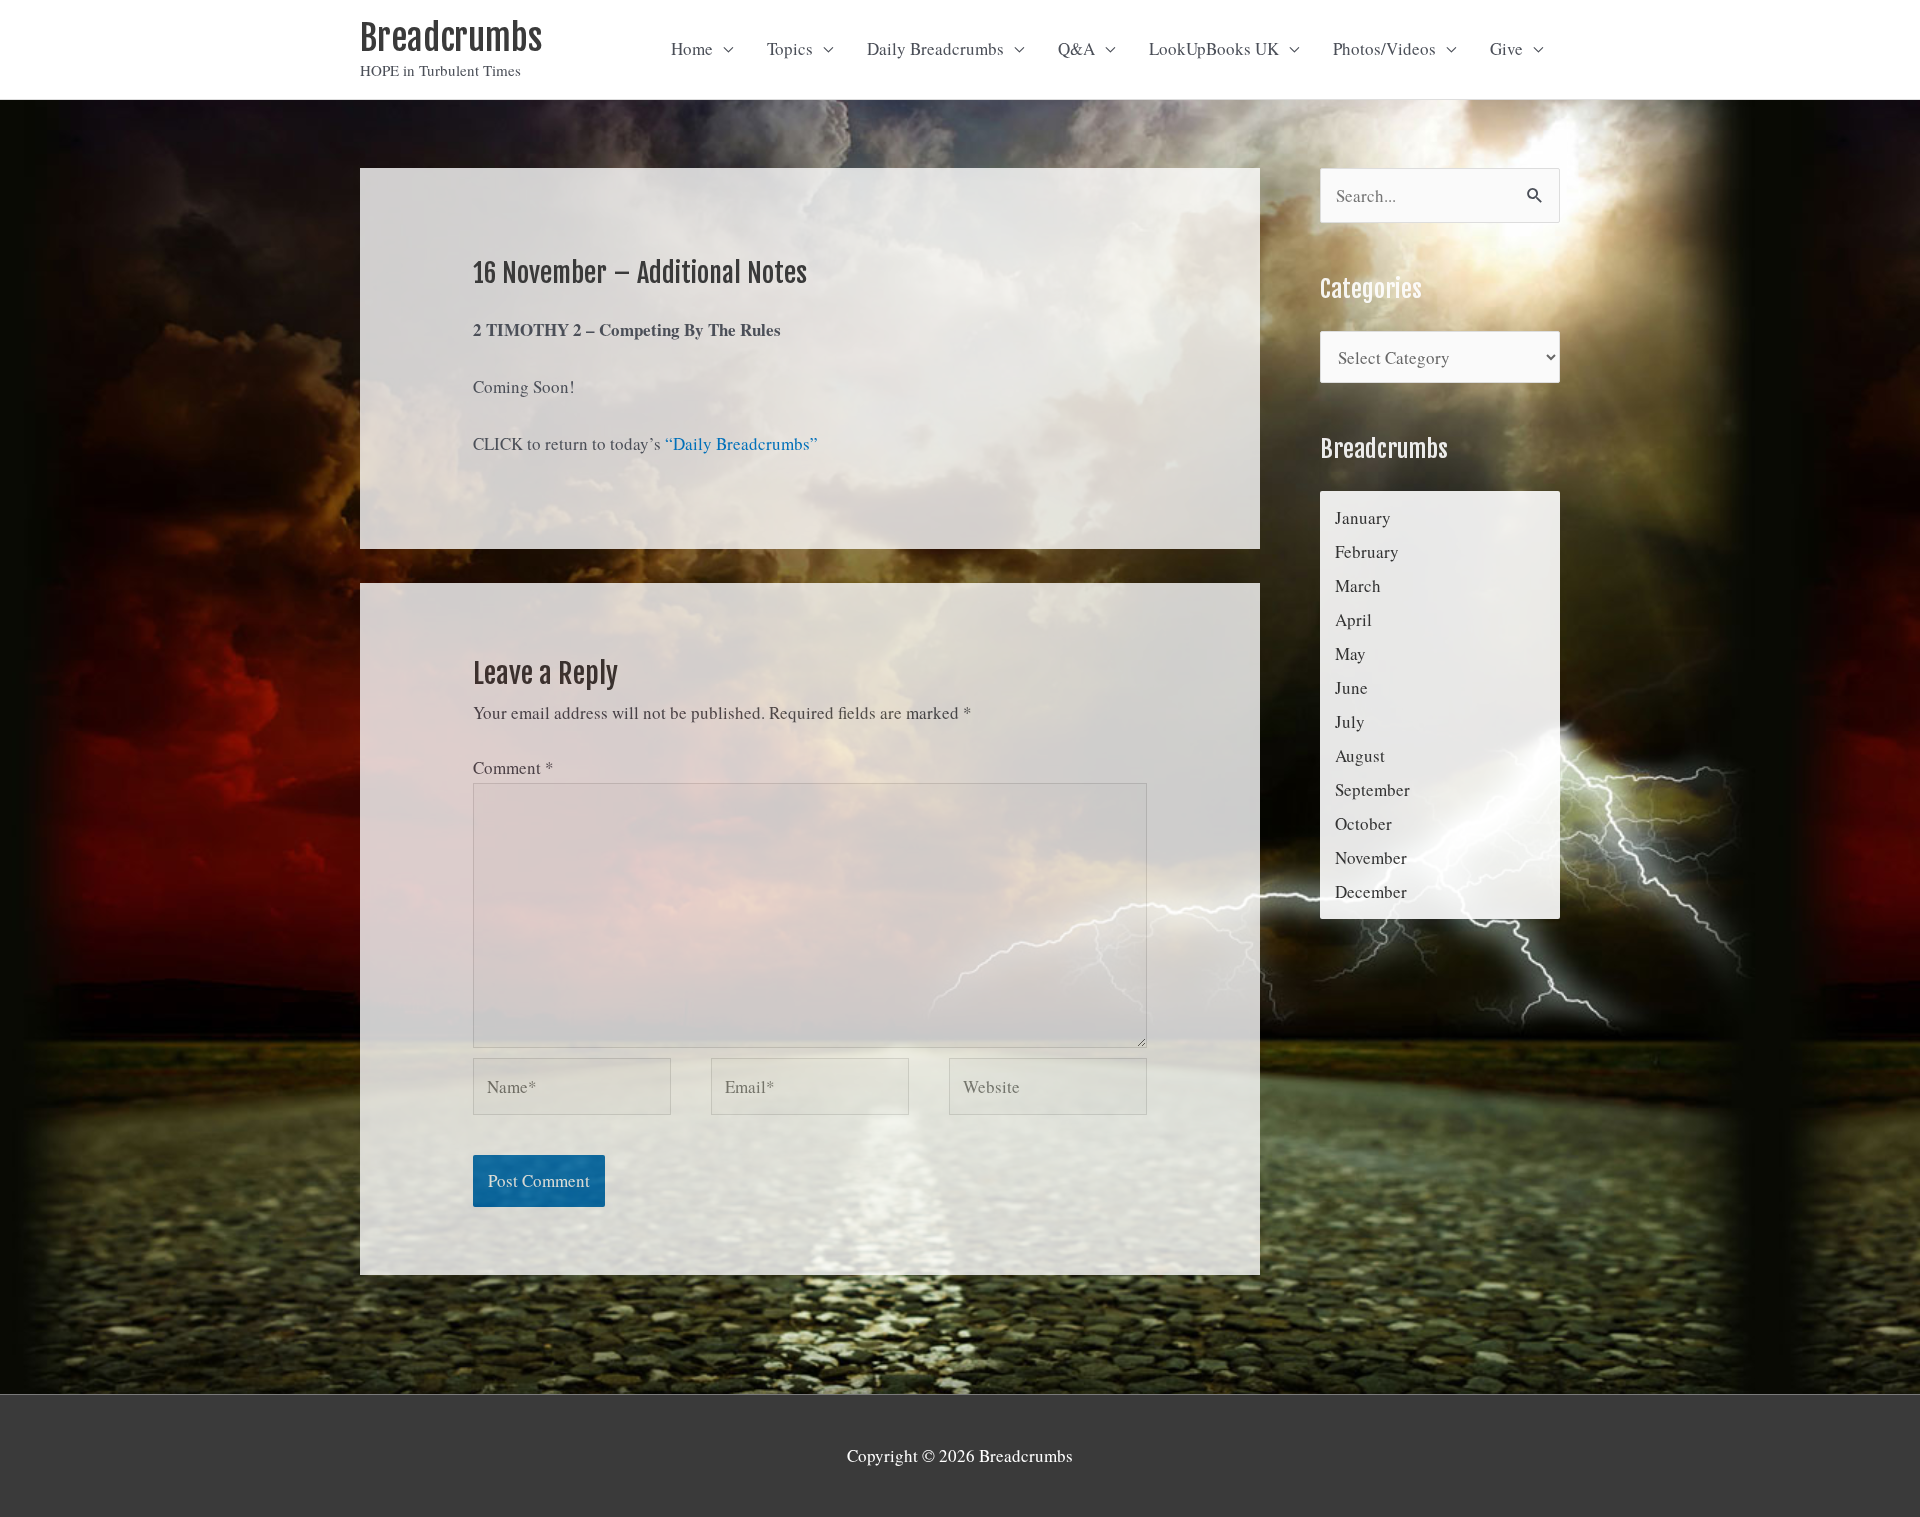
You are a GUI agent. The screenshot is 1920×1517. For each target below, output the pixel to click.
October (1363, 823)
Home (692, 48)
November (1371, 857)
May (1350, 653)
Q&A (1076, 48)
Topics (790, 48)
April (1353, 619)
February (1367, 551)
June (1351, 687)
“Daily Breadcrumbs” (741, 443)
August (1360, 755)
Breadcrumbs (451, 38)
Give (1506, 48)
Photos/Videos (1384, 48)
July (1350, 721)
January (1363, 517)
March (1358, 585)
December (1371, 891)
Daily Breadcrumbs (935, 48)
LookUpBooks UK (1214, 48)
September (1372, 789)
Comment (513, 767)
